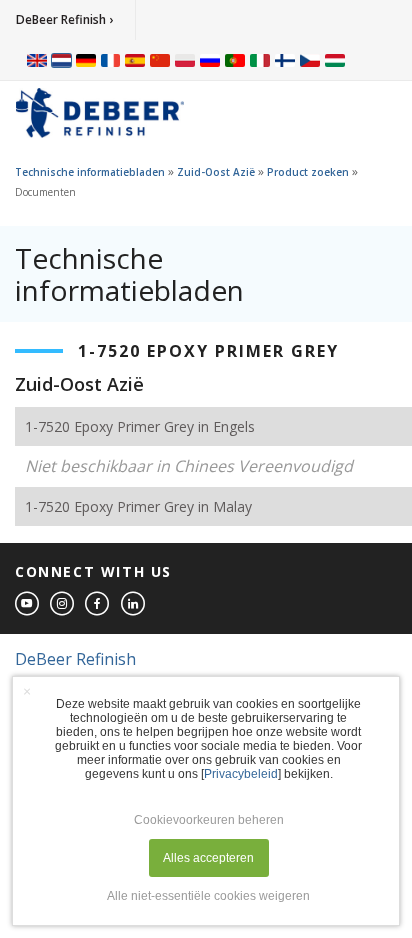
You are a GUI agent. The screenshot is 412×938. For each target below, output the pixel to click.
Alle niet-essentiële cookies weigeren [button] (208, 896)
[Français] (111, 60)
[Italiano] (260, 60)
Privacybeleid (241, 774)
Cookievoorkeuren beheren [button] (209, 820)
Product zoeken (308, 172)
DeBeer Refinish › (64, 19)
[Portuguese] (235, 60)
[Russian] (210, 60)
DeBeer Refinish (75, 659)
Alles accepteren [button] (208, 858)
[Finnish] (285, 60)
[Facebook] (98, 604)
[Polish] (185, 60)
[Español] (135, 60)
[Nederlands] (61, 60)
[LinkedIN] (134, 604)
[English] (37, 60)
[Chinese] (160, 60)
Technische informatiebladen (90, 172)
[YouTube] (28, 604)
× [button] (27, 691)
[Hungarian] (335, 60)
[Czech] (310, 60)
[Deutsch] (86, 60)
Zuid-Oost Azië (216, 172)
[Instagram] (63, 604)
